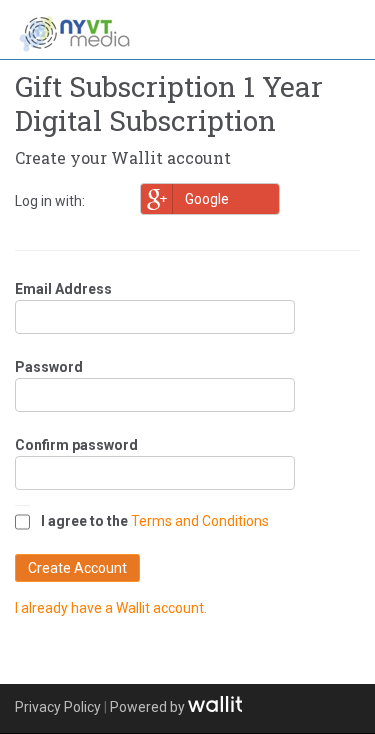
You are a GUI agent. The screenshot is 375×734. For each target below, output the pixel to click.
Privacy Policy (58, 707)
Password (49, 367)
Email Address (63, 289)
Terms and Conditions (200, 521)
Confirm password (76, 445)
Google (207, 199)
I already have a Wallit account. (111, 608)
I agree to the (84, 521)
